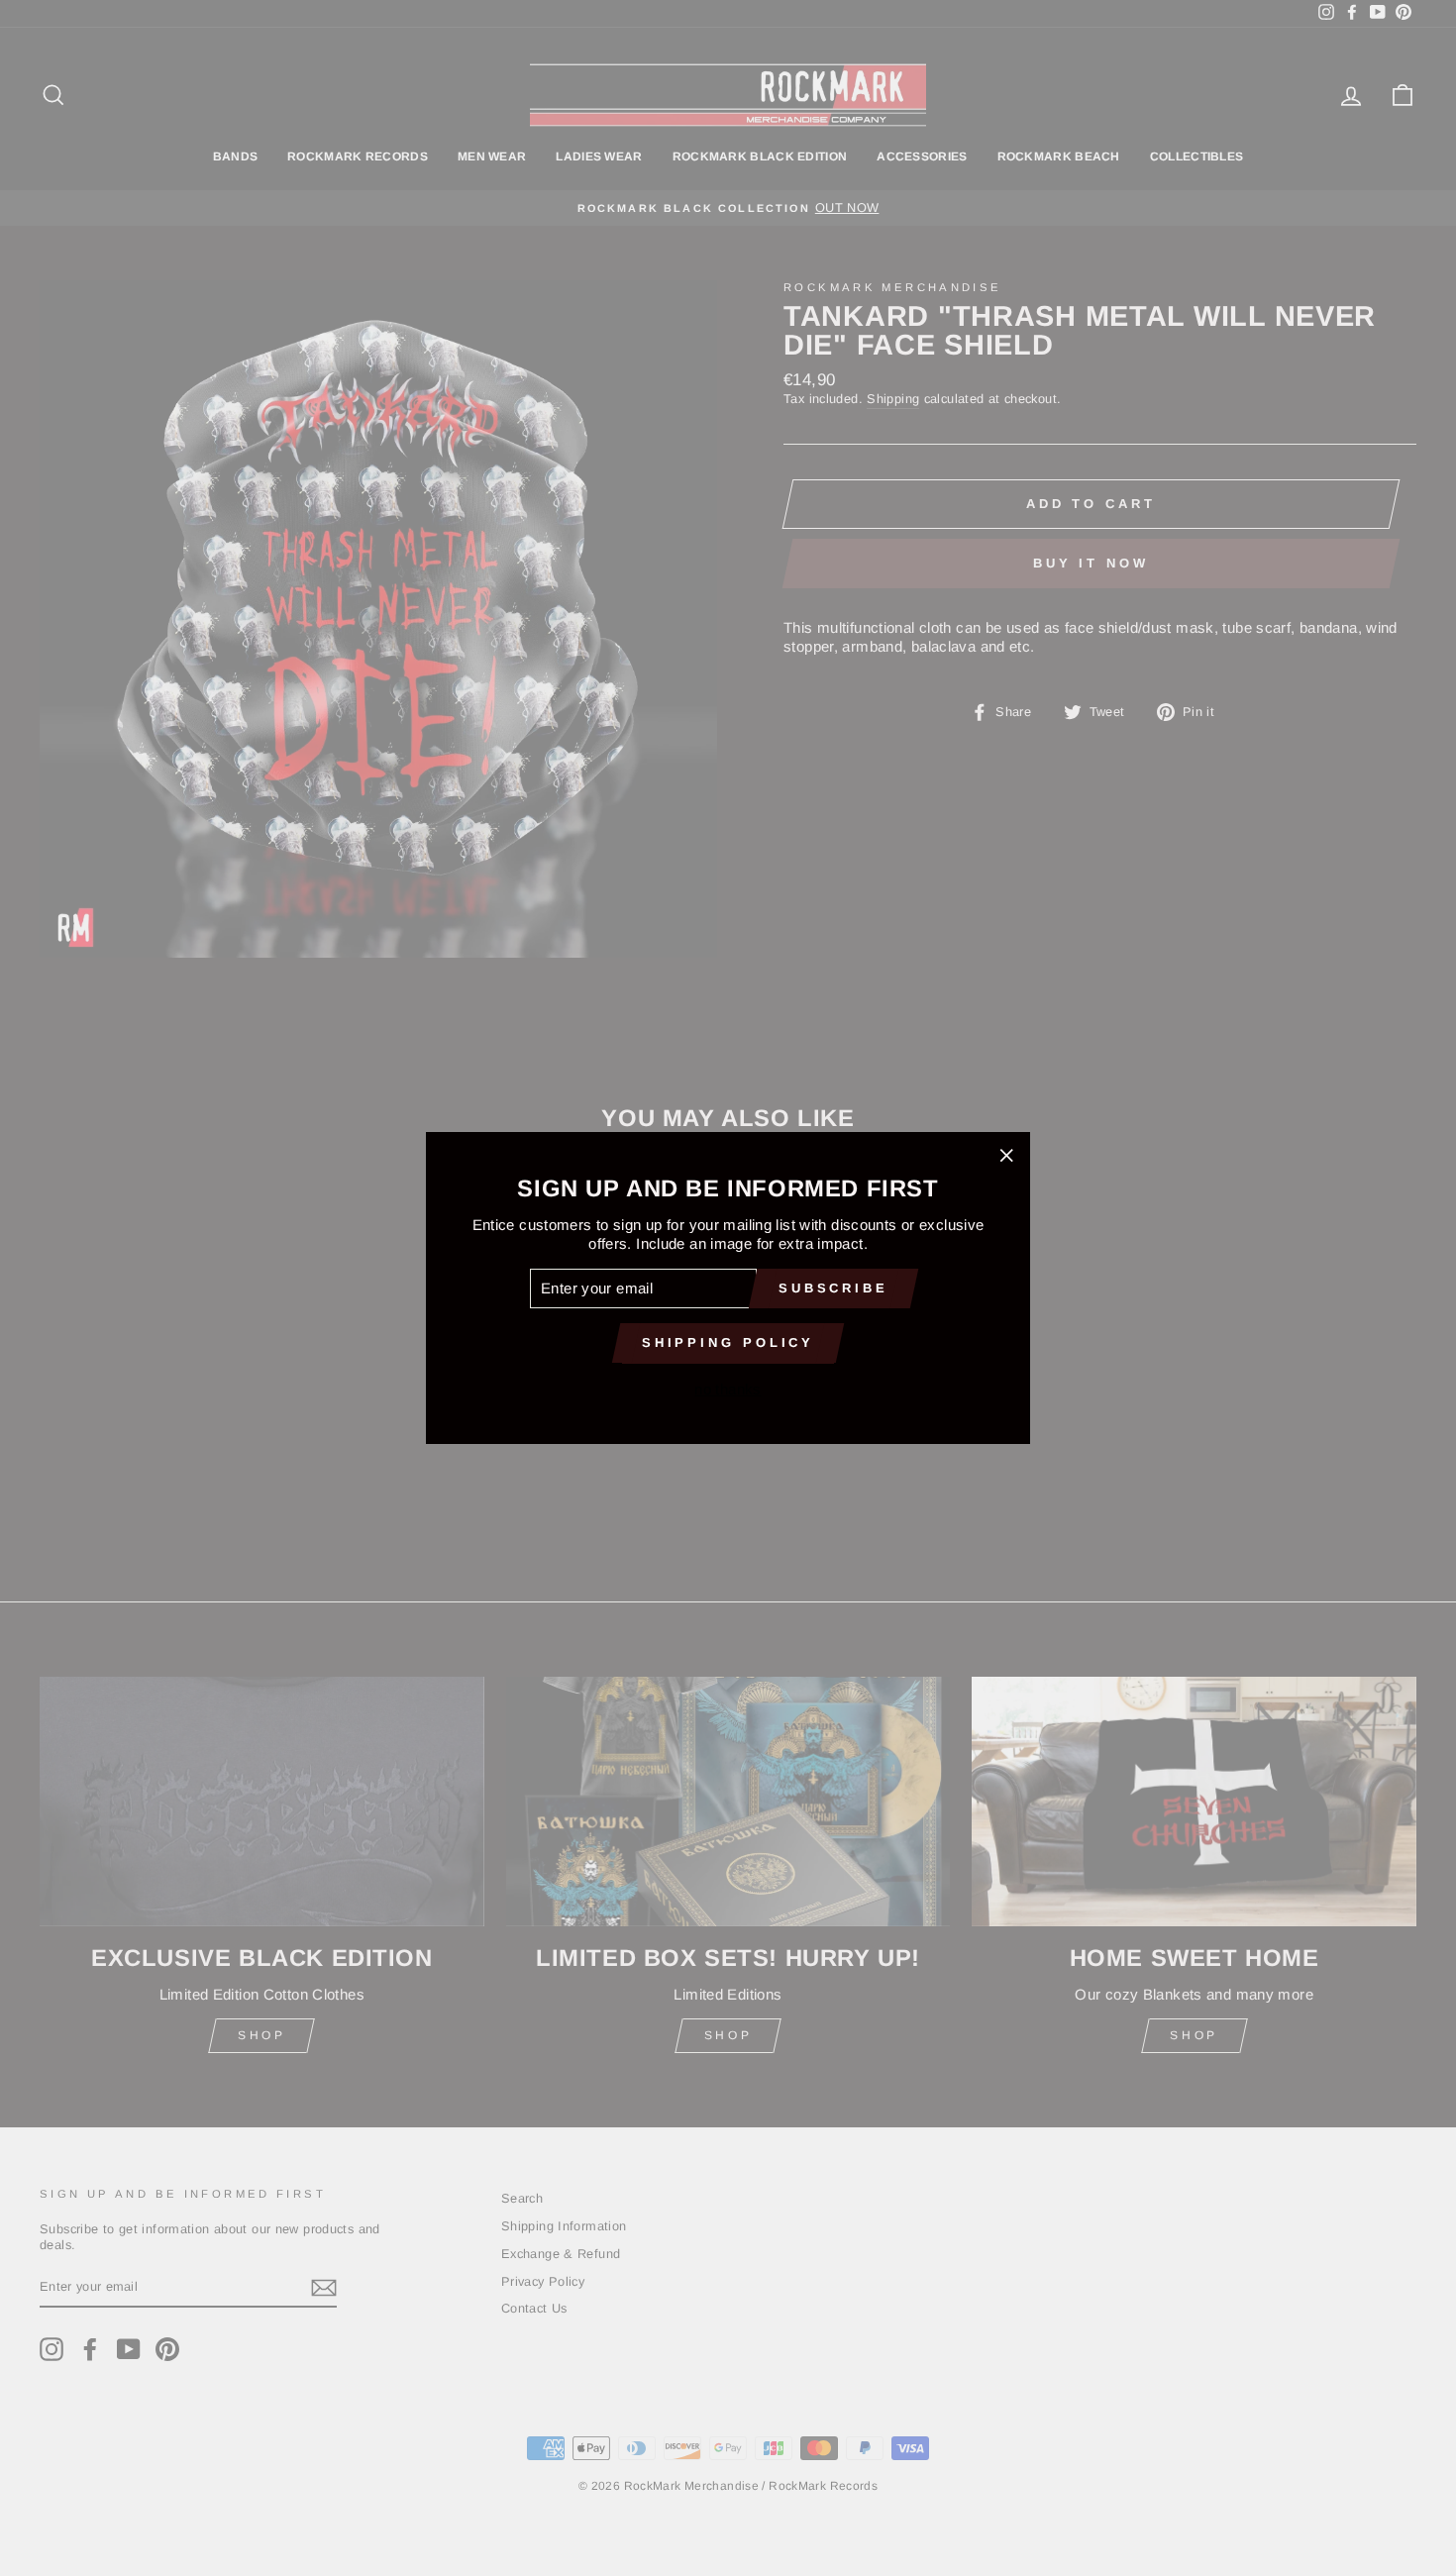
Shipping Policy (728, 1342)
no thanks (728, 1389)
